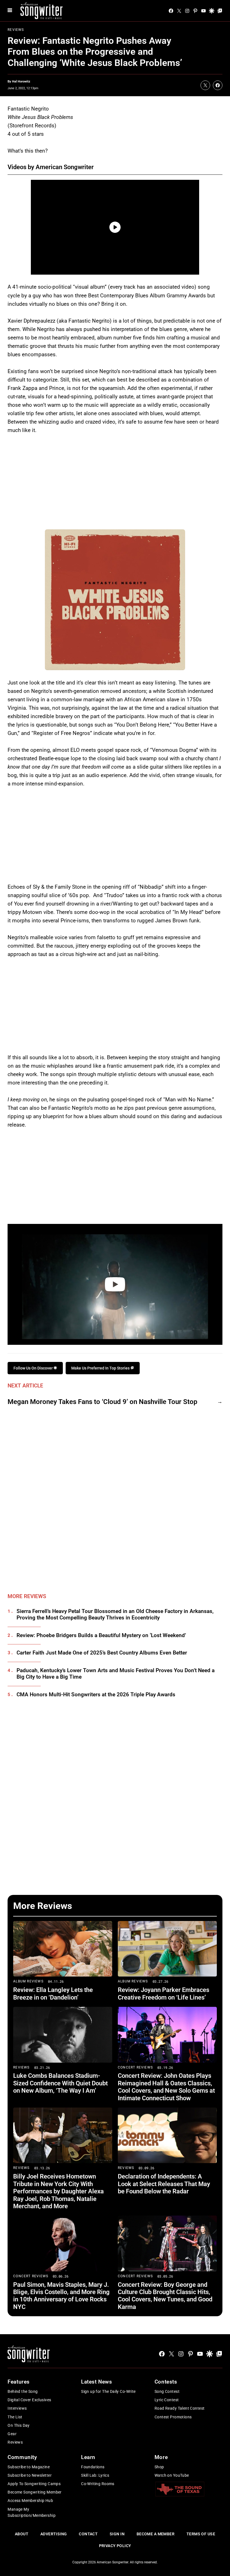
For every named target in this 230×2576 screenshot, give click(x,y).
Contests (166, 2382)
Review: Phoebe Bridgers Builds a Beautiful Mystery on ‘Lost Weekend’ (101, 1635)
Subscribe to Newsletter (30, 2475)
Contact (88, 2534)
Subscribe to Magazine (29, 2467)
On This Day (19, 2425)
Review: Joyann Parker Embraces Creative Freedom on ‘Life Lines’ (164, 1994)
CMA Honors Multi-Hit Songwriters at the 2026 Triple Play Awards (96, 1695)
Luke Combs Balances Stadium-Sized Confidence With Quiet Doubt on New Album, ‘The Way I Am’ (60, 2083)
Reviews (16, 30)
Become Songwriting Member (35, 2492)
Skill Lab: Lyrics (95, 2475)
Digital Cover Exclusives (29, 2400)
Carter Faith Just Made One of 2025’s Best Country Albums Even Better (102, 1653)
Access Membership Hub (30, 2501)
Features (19, 2382)
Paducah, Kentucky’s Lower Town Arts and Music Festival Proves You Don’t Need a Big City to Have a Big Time (116, 1674)
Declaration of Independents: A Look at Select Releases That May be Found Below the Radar (164, 2184)
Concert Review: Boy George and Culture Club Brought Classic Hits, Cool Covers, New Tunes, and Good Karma (165, 2296)
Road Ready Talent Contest (180, 2408)
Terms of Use (201, 2534)
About (22, 2534)
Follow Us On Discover (34, 1368)
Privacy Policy (115, 2546)
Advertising (54, 2534)
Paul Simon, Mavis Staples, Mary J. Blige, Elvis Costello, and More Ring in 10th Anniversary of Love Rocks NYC (61, 2296)
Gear (12, 2434)
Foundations (93, 2467)
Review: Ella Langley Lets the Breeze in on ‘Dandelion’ (53, 1994)
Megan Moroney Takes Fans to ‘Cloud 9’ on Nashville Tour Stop (103, 1402)
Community (22, 2457)
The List (15, 2417)
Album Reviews (28, 1981)
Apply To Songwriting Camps (34, 2484)
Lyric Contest (167, 2400)
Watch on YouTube (172, 2475)
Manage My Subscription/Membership (32, 2512)
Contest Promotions (173, 2417)
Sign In (117, 2534)
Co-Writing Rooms (98, 2484)
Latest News (96, 2382)
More (161, 2457)
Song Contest (167, 2391)
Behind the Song (23, 2391)
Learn (88, 2457)
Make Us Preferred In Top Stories (101, 1368)
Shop (159, 2467)
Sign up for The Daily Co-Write (108, 2391)
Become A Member (156, 2534)
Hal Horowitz (21, 81)
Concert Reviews (135, 2067)
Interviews (17, 2408)
